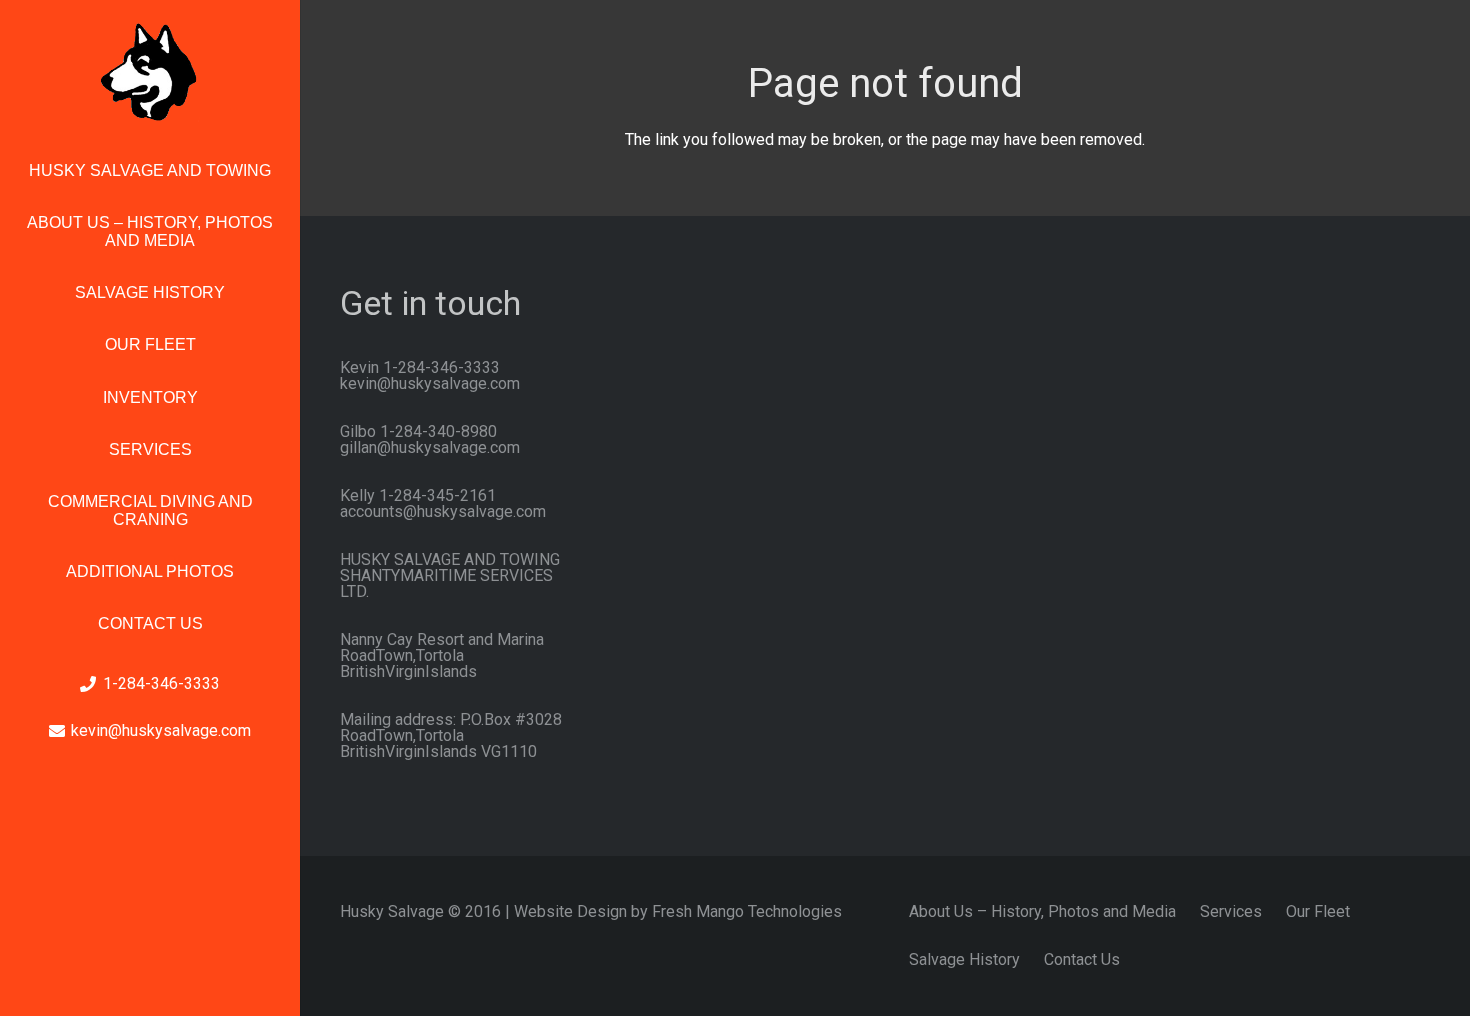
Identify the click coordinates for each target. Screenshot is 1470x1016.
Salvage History (964, 959)
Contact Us (1082, 959)
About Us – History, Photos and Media (1042, 911)
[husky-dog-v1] (150, 72)
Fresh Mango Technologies (747, 911)
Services (1231, 911)
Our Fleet (1318, 911)
